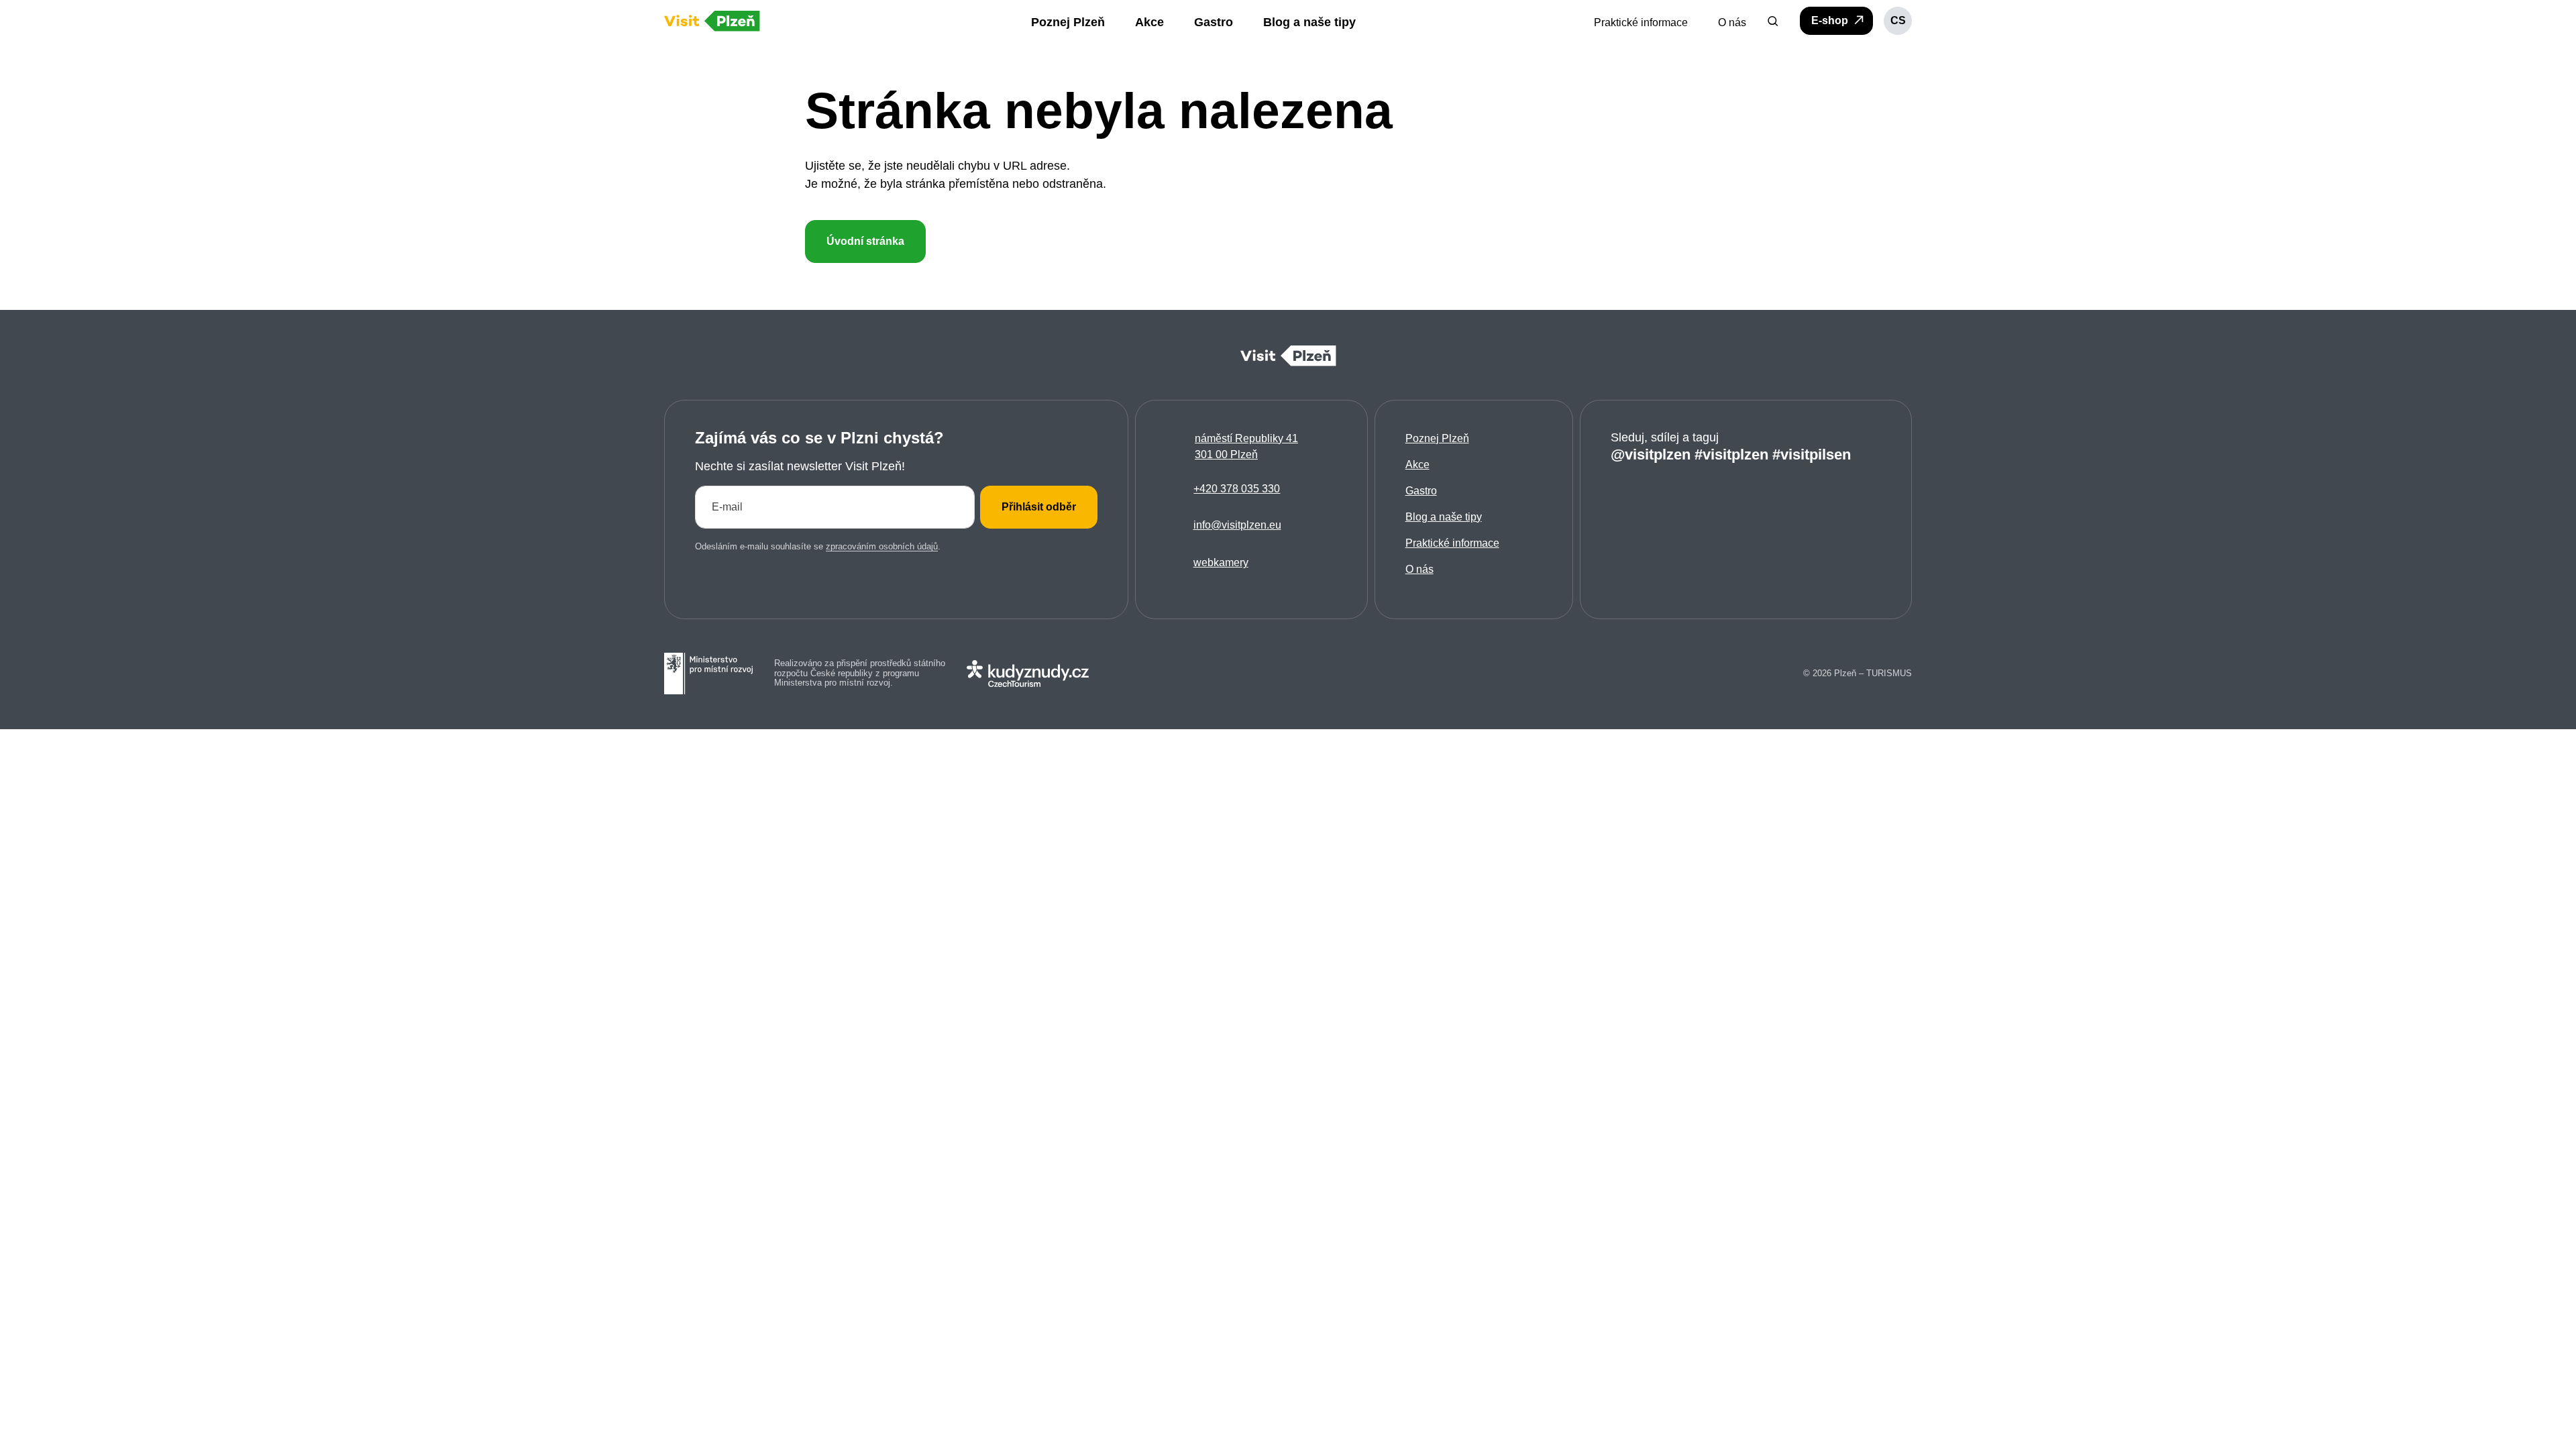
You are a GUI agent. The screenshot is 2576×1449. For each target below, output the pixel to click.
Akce (1417, 465)
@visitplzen (1651, 454)
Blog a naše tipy (1444, 517)
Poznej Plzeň (1437, 438)
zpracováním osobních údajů (882, 546)
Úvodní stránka (865, 241)
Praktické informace (1452, 543)
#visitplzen (1731, 454)
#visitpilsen (1812, 454)
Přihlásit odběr (1039, 507)
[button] (1773, 21)
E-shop (1831, 20)
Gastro (1421, 491)
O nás (1419, 569)
